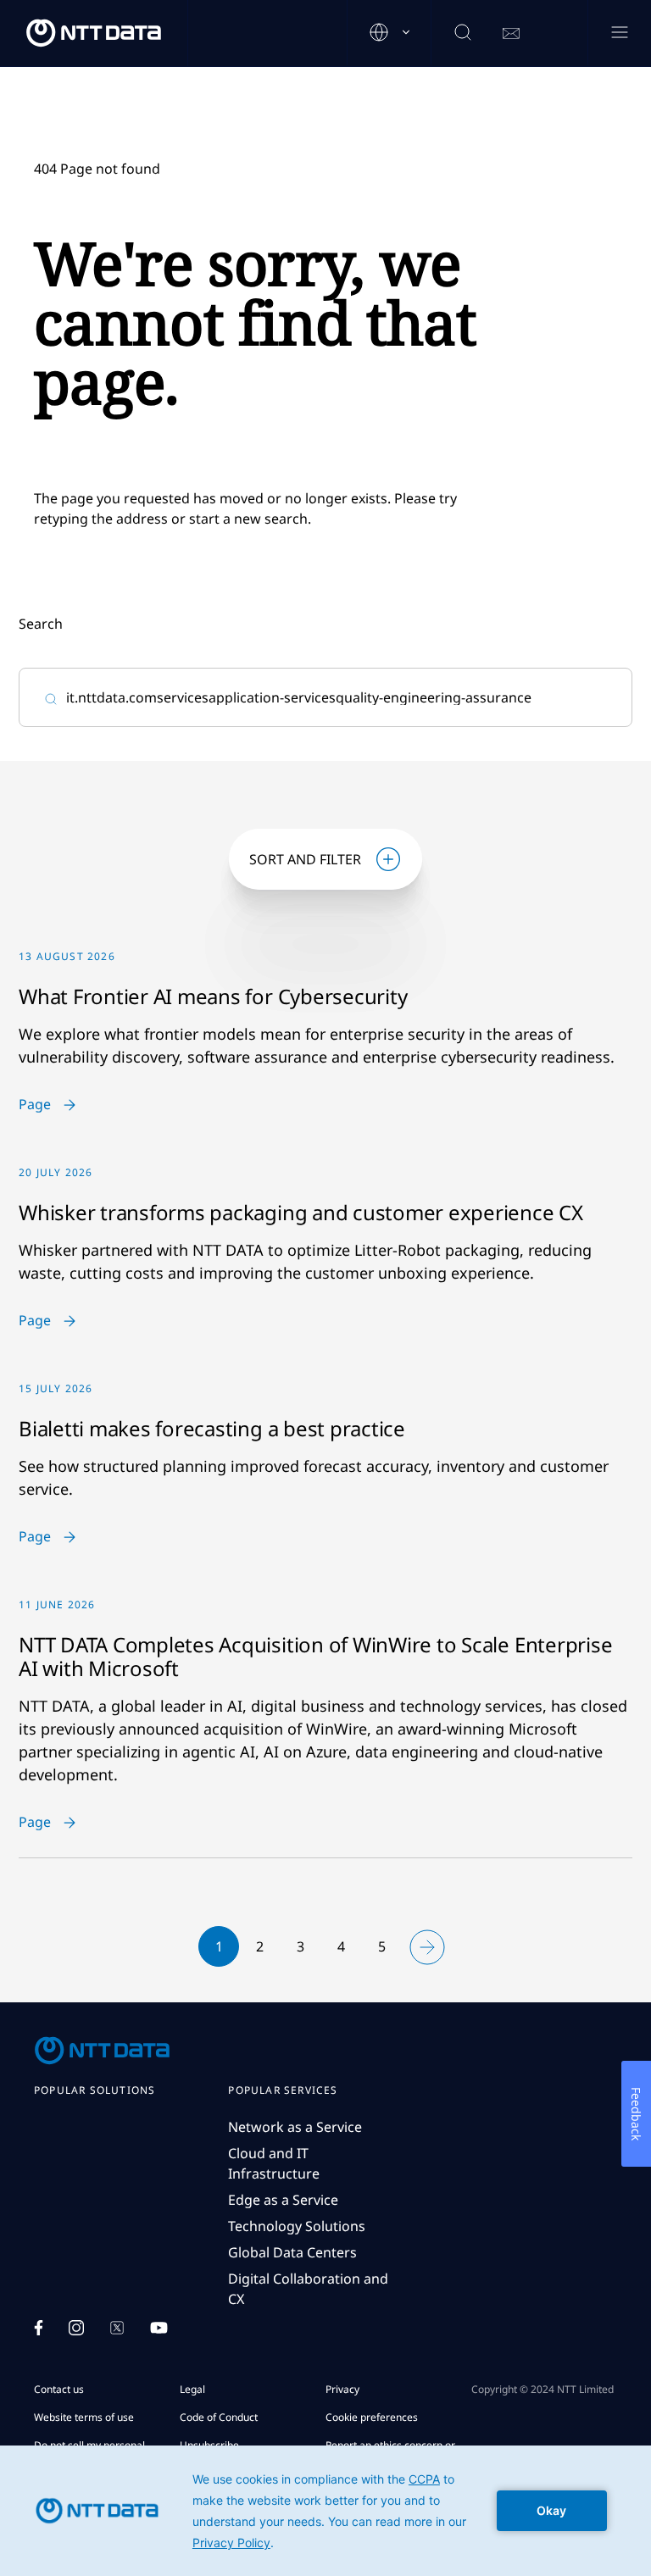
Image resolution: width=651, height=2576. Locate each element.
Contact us (59, 2389)
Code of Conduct (219, 2417)
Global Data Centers (292, 2252)
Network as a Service (295, 2127)
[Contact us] (511, 34)
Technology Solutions (297, 2226)
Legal (192, 2389)
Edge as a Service (283, 2200)
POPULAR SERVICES (283, 2090)
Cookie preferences (372, 2417)
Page (35, 1105)
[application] (325, 2511)
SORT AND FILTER (305, 859)
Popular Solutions (95, 2090)
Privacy (342, 2389)
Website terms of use (84, 2417)
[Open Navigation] (619, 33)
